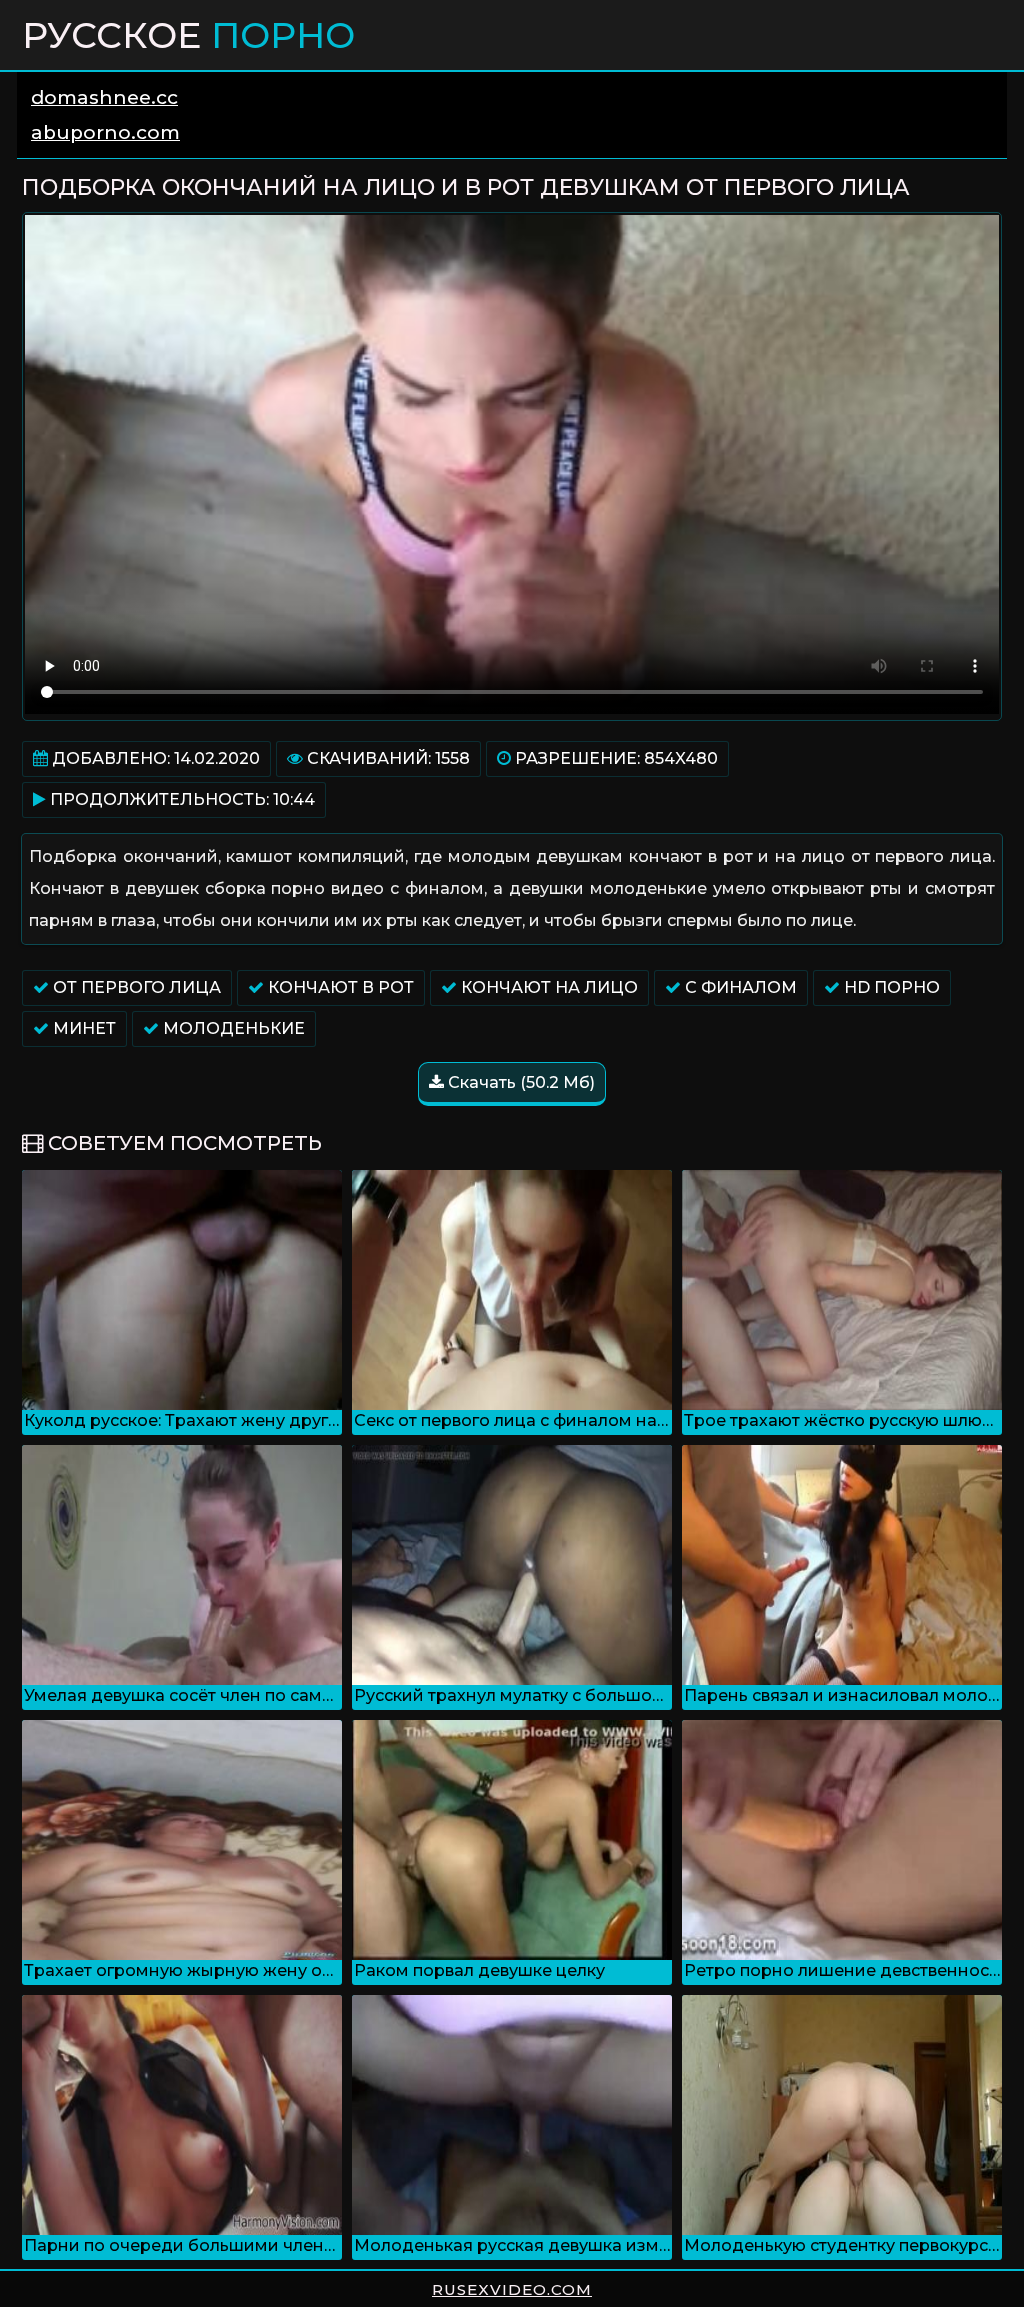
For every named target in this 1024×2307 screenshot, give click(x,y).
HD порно (890, 987)
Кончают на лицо (547, 987)
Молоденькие (232, 1028)
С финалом (739, 987)
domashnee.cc (104, 97)
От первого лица (135, 987)
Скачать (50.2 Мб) (519, 1082)
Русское (188, 35)
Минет (82, 1028)
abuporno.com (105, 132)
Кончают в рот (339, 987)
